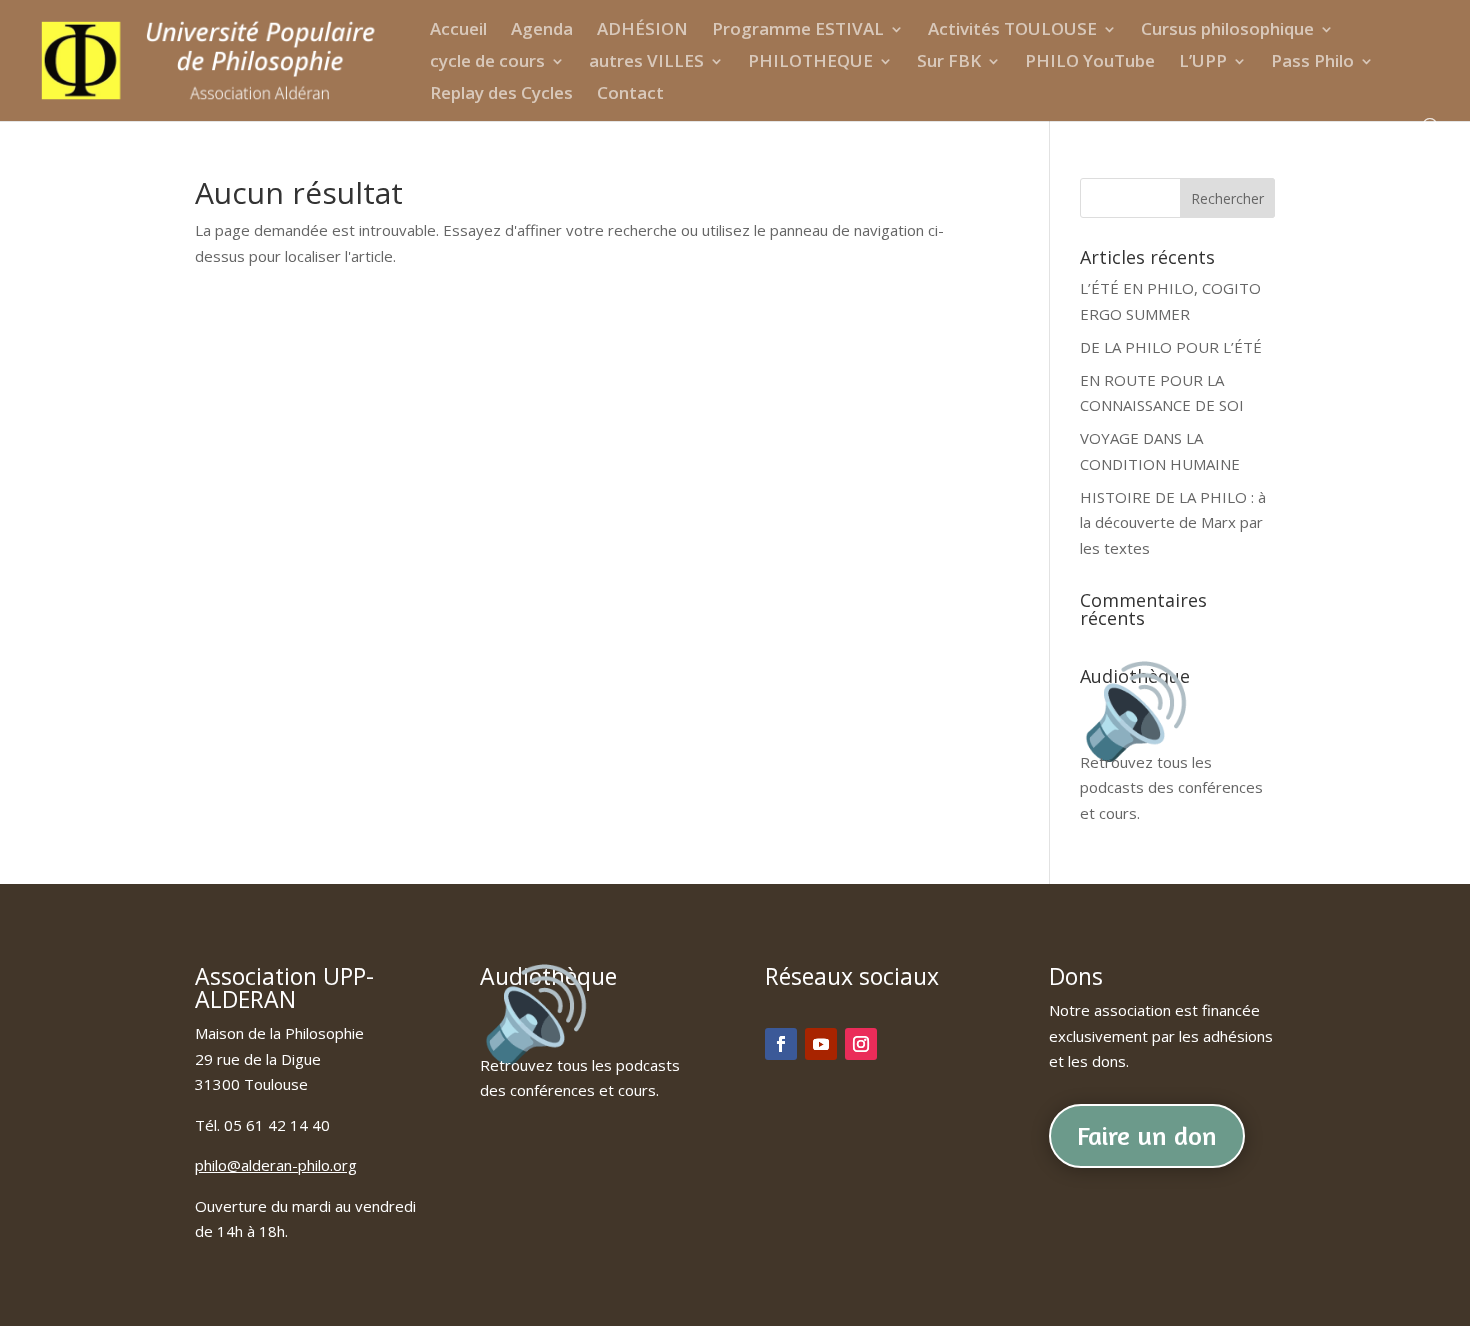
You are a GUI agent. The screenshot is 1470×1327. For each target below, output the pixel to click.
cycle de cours (487, 63)
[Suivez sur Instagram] (861, 1044)
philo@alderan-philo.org (276, 1165)
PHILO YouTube (1090, 63)
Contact (630, 95)
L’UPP (1203, 63)
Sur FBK (949, 63)
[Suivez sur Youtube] (821, 1044)
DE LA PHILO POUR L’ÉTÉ (1171, 347)
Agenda (542, 31)
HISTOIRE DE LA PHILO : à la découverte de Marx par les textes (1173, 522)
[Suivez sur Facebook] (781, 1044)
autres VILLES (646, 63)
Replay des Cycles (501, 95)
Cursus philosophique (1227, 31)
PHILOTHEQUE (810, 63)
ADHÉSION (642, 31)
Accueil (458, 31)
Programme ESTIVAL (798, 31)
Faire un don (1147, 1135)
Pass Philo (1312, 63)
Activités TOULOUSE (1012, 31)
